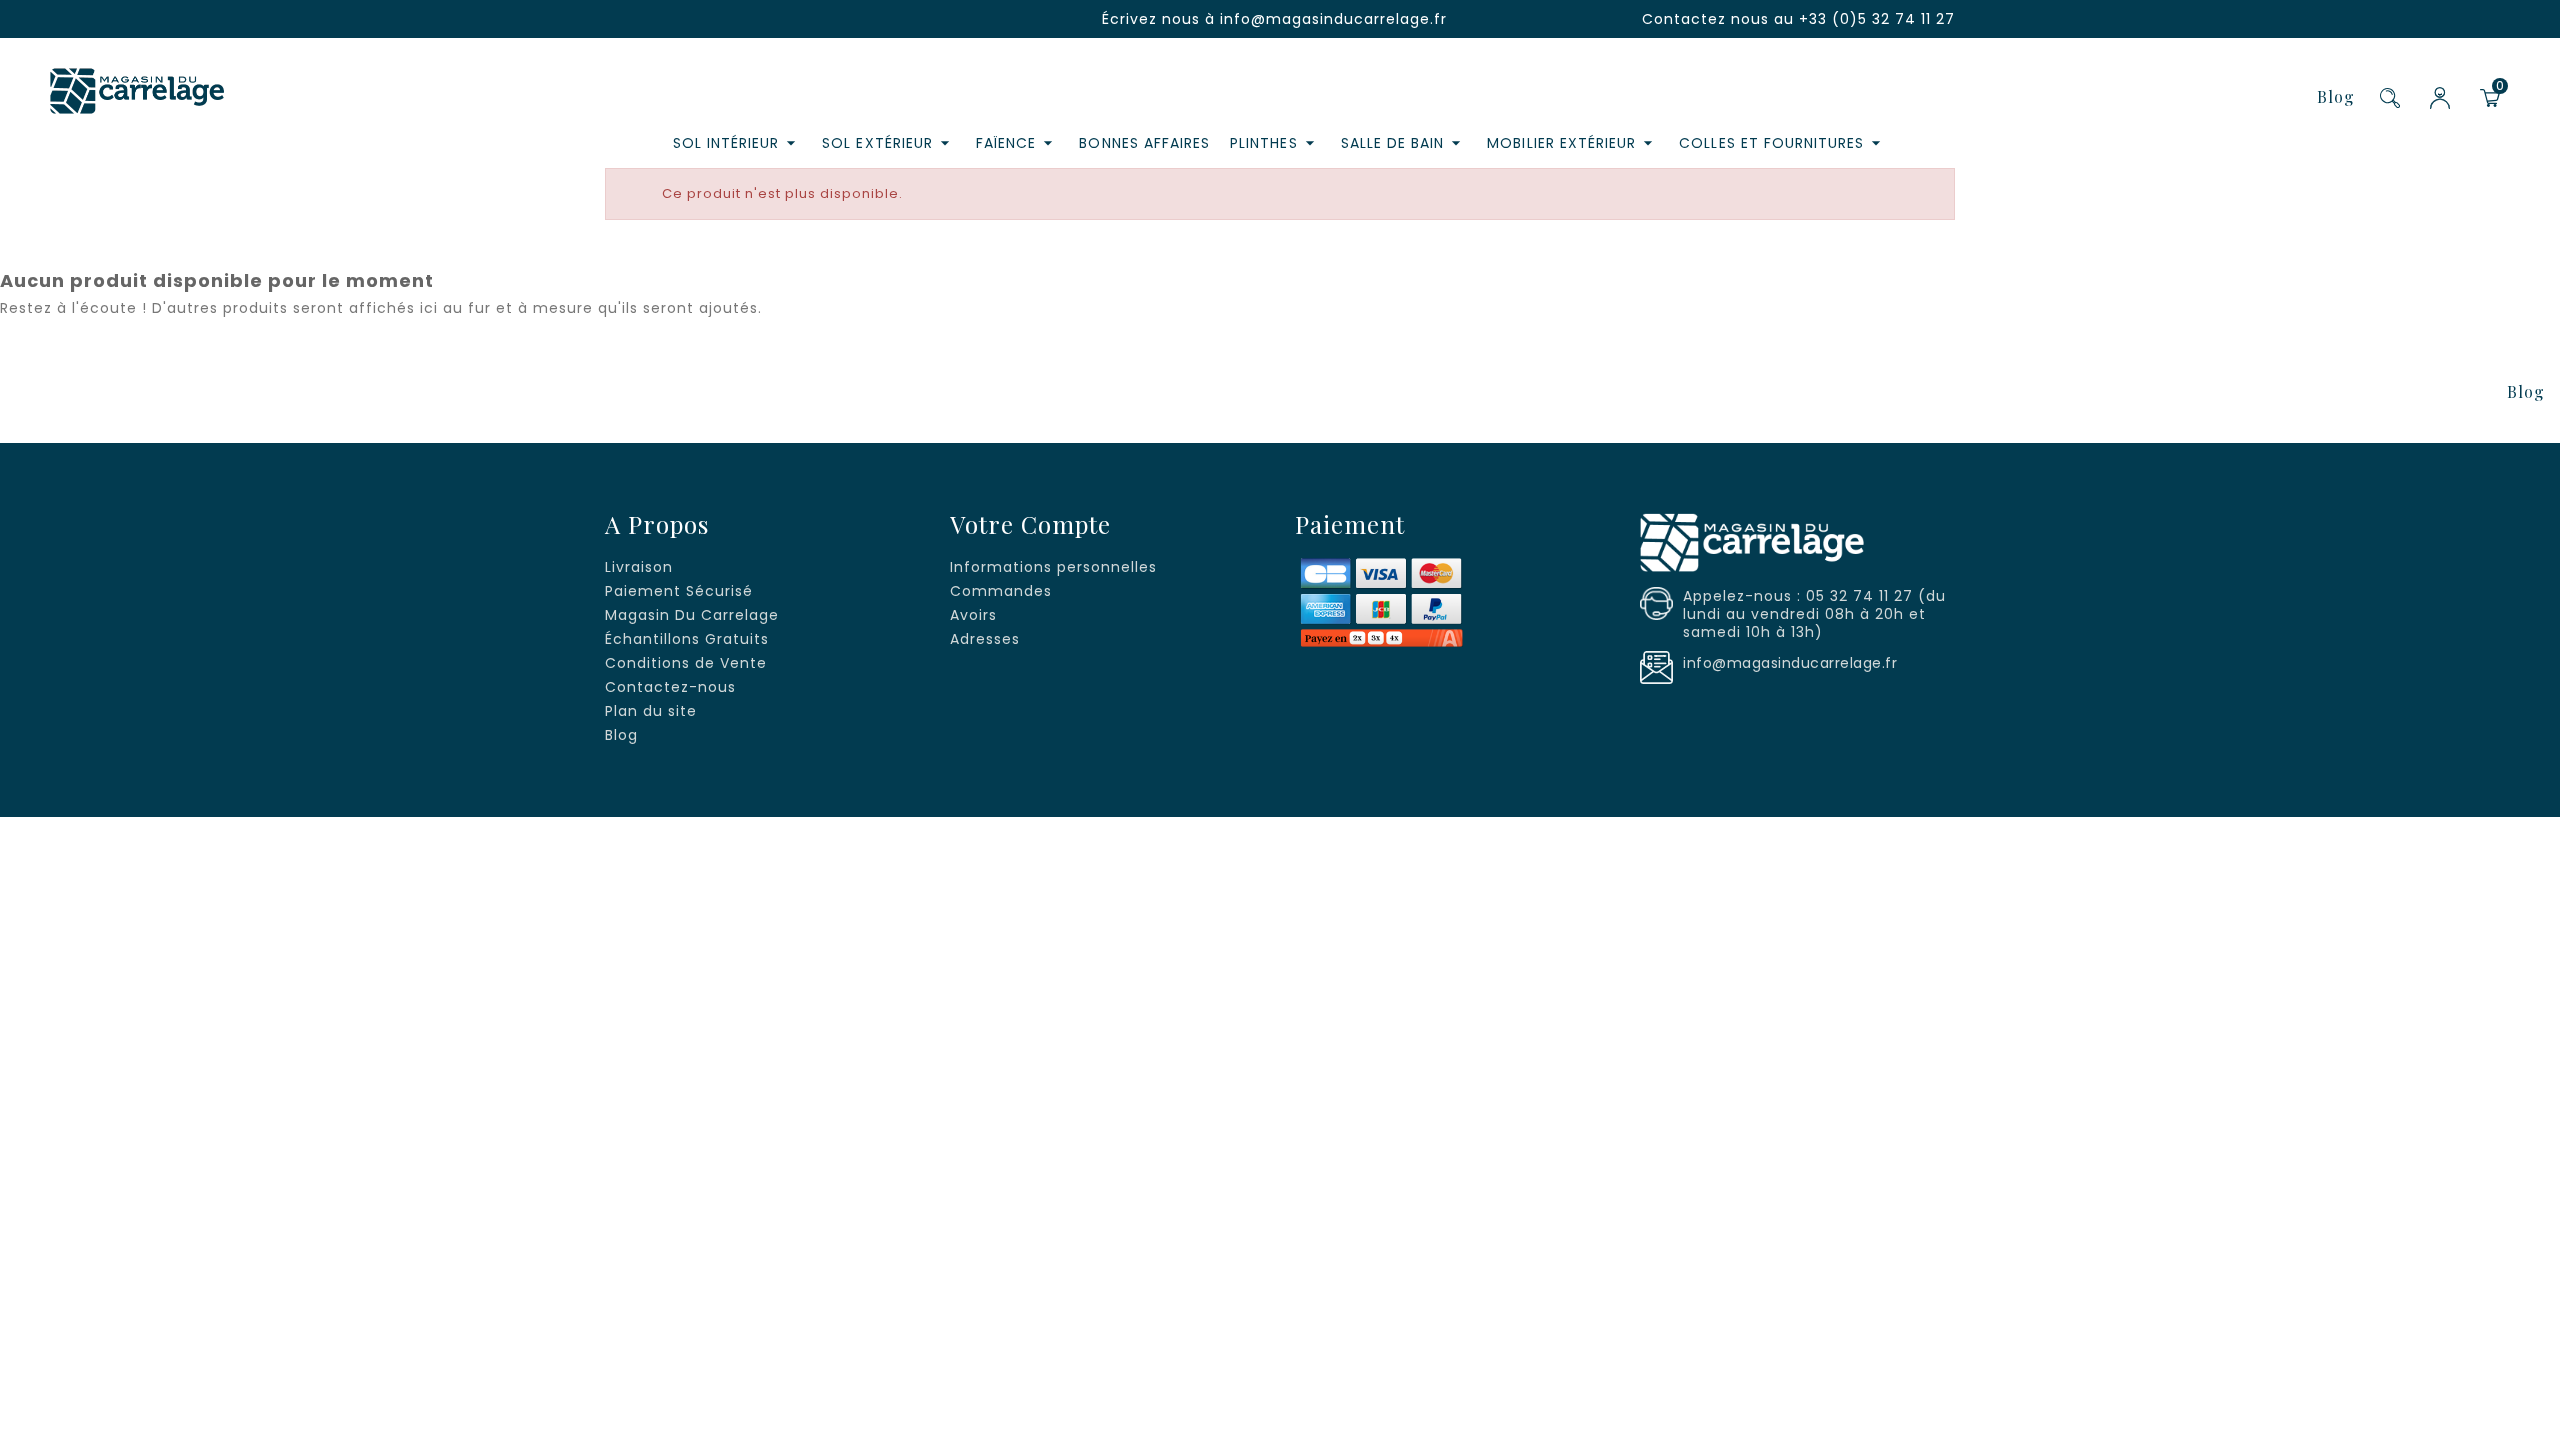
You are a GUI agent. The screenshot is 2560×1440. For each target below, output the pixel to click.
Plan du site (651, 711)
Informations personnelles (1053, 567)
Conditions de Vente (686, 663)
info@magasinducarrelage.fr (1333, 19)
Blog (2336, 97)
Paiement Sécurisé (679, 591)
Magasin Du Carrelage (692, 615)
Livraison (639, 567)
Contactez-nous (670, 687)
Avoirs (973, 615)
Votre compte (1030, 524)
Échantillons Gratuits (687, 639)
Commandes (1001, 591)
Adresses (985, 639)
